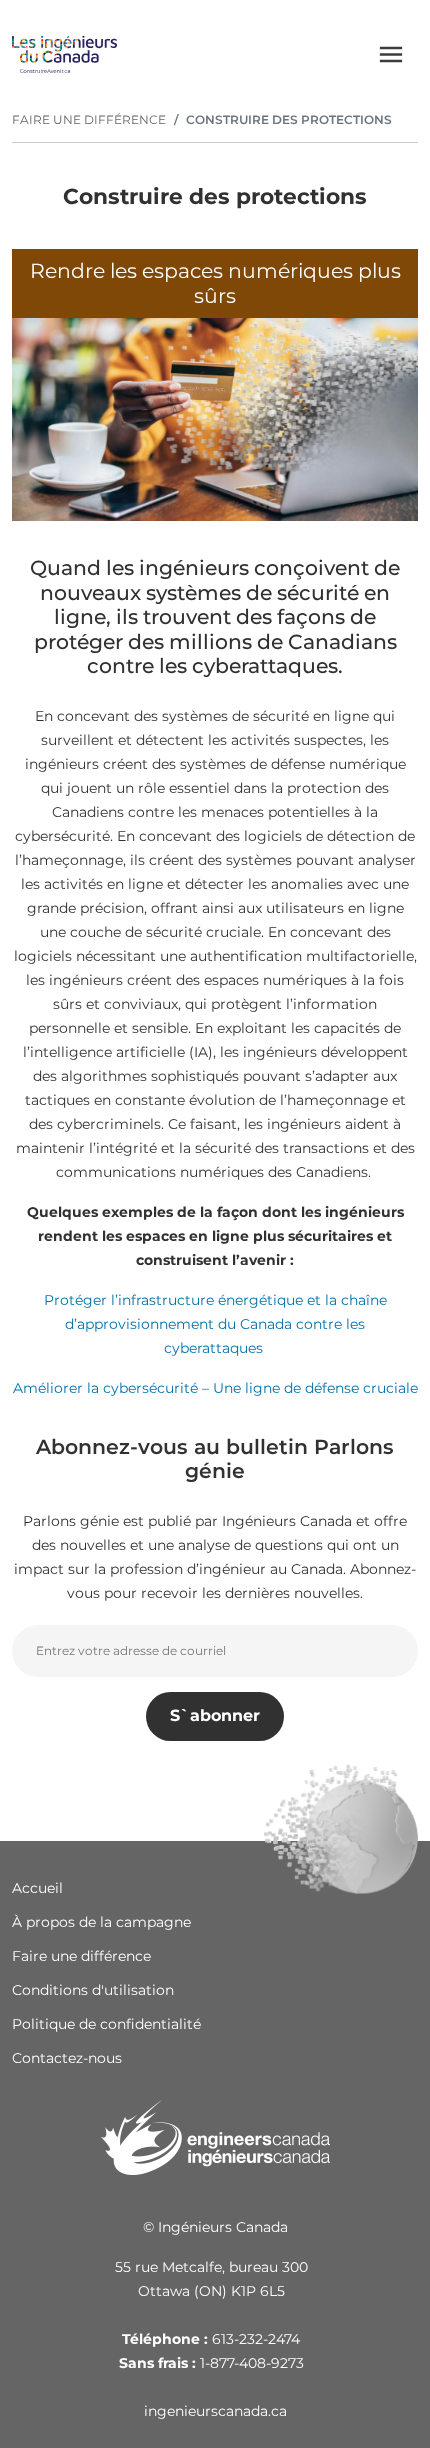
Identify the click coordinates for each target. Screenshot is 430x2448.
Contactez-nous (67, 2058)
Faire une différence (81, 1956)
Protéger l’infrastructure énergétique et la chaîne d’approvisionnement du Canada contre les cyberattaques (215, 1324)
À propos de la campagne (101, 1922)
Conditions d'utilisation (93, 1990)
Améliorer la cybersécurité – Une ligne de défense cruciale (215, 1388)
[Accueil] (64, 54)
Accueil (37, 1888)
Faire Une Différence (89, 119)
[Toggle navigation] (391, 54)
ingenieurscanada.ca (215, 2411)
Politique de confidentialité (106, 2024)
